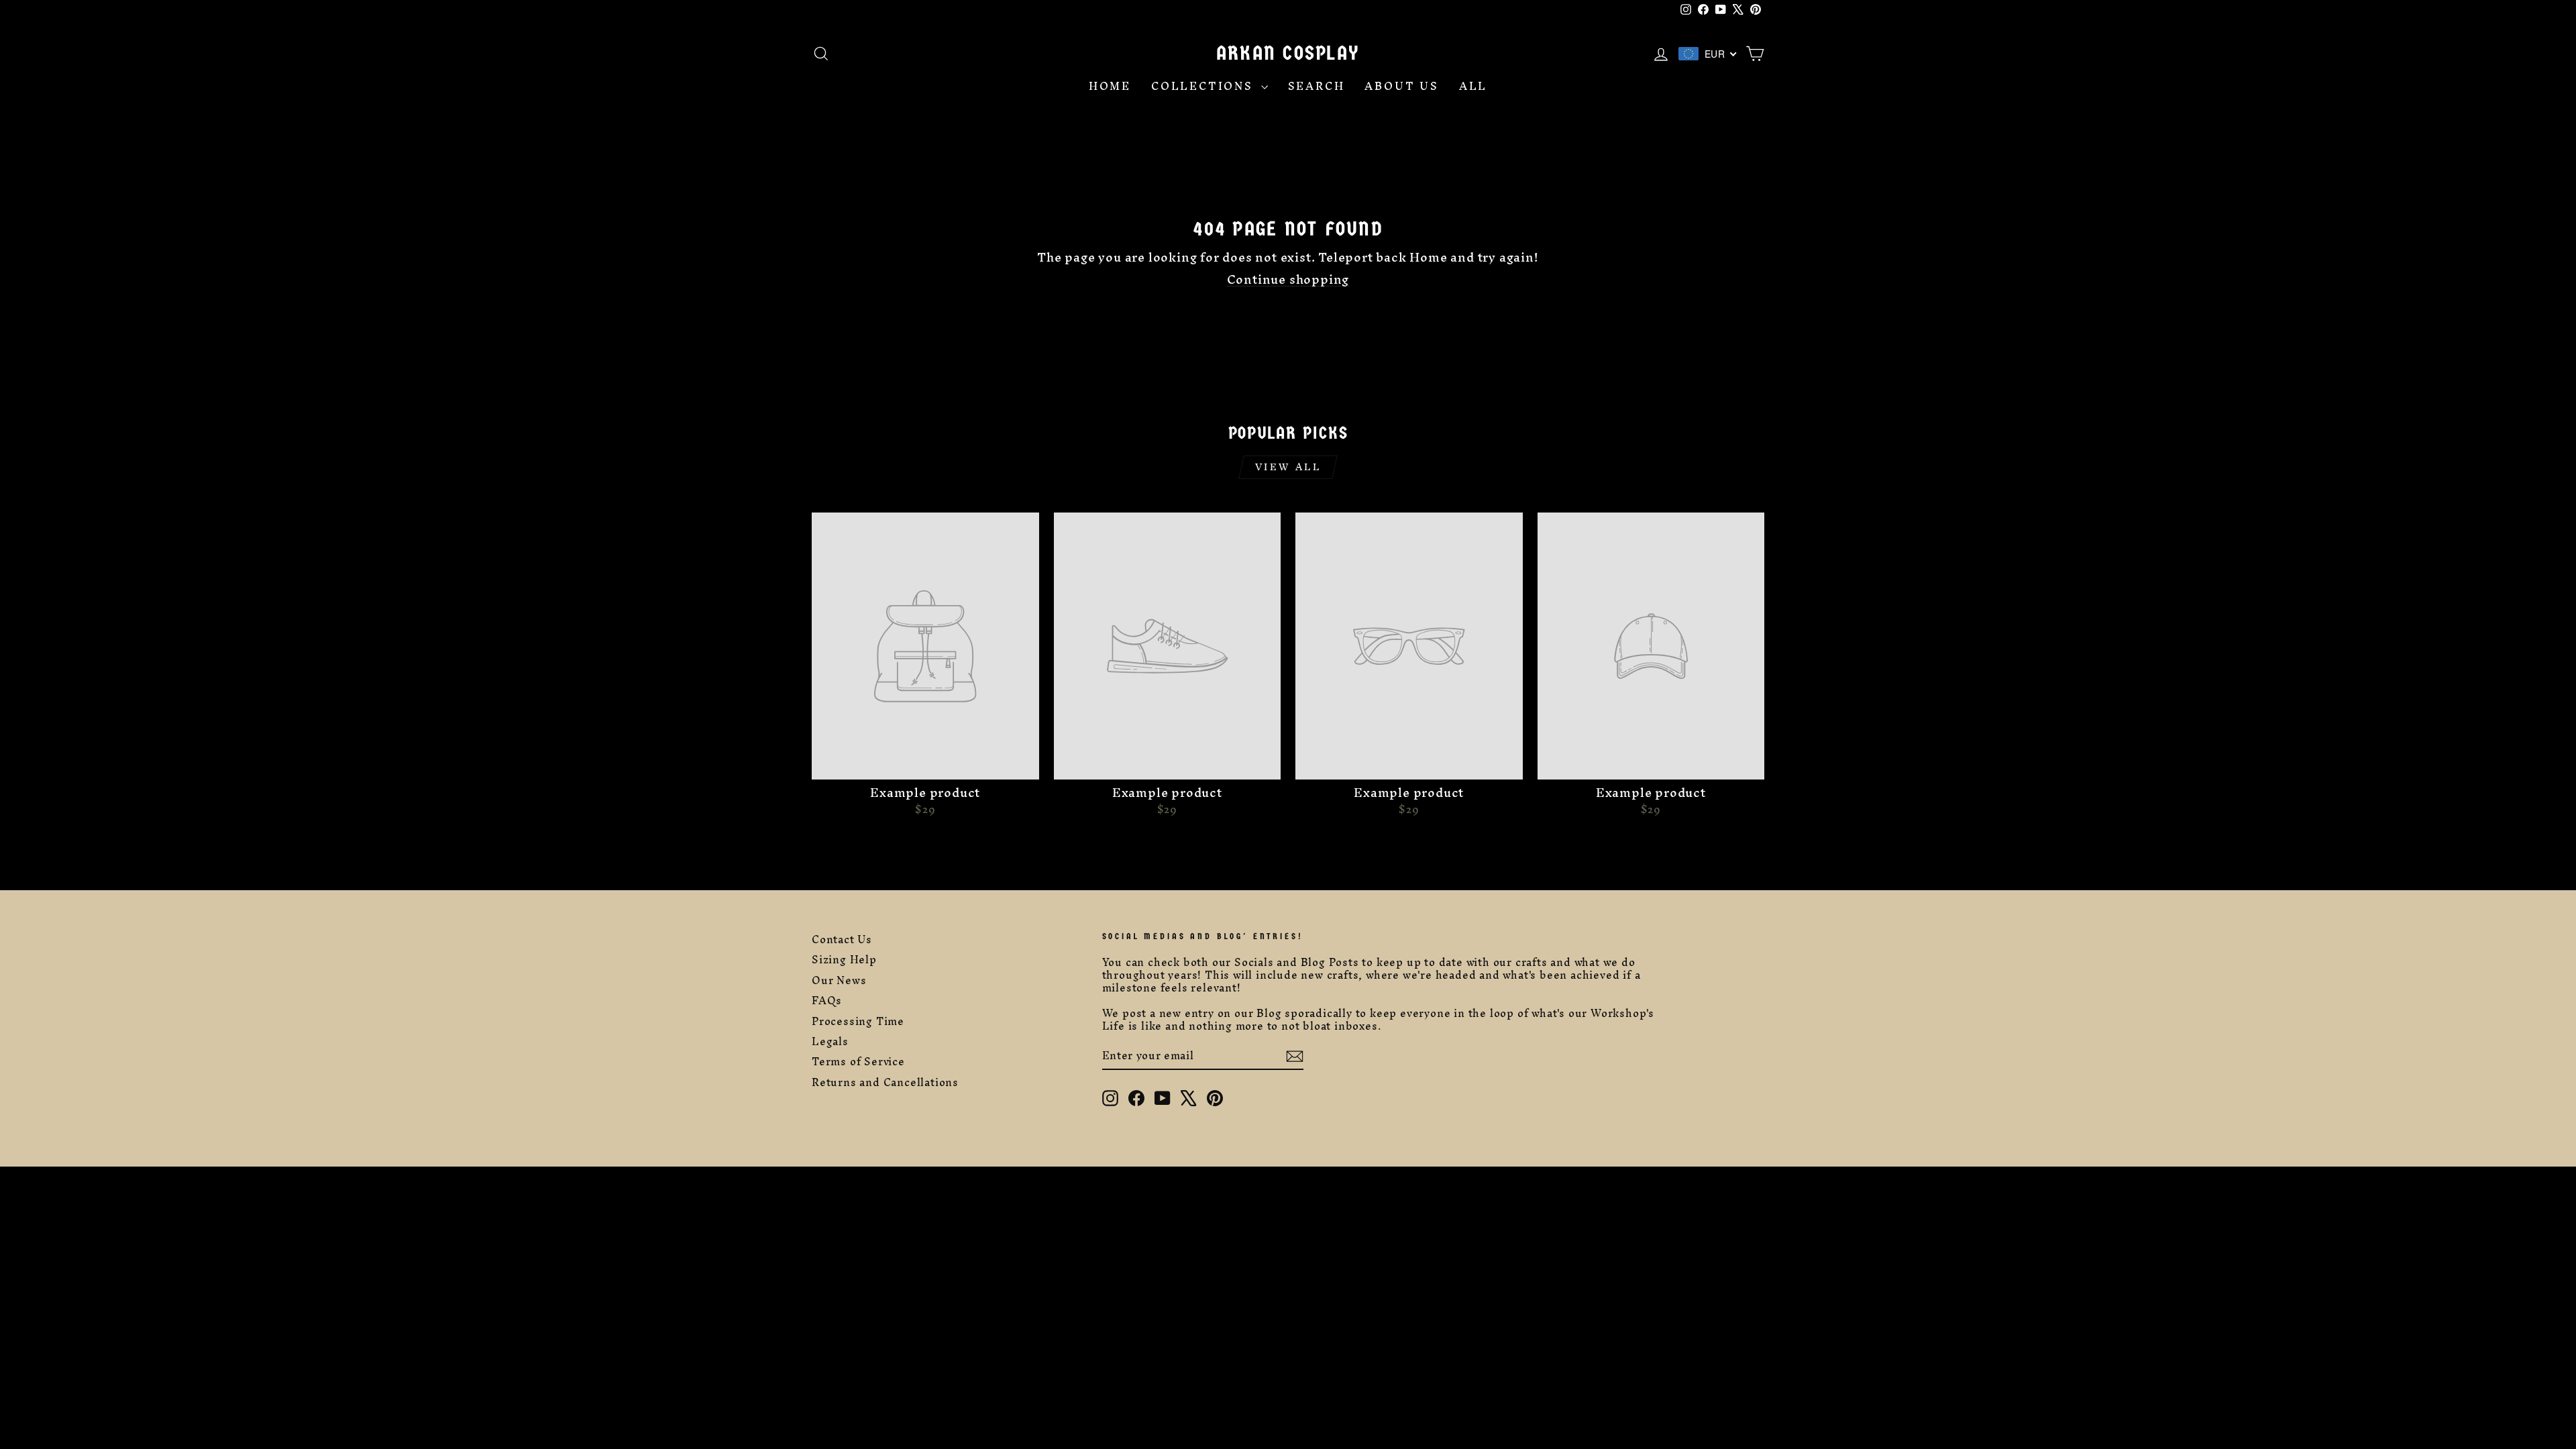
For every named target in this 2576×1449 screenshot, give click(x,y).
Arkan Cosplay (1288, 53)
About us (1401, 86)
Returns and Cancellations (885, 1082)
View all (1288, 467)
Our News (839, 980)
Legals (830, 1041)
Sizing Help (844, 960)
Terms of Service (858, 1062)
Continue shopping (1288, 279)
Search (1317, 86)
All (1473, 86)
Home (1110, 86)
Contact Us (842, 940)
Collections (1204, 86)
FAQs (827, 1001)
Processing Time (858, 1021)
